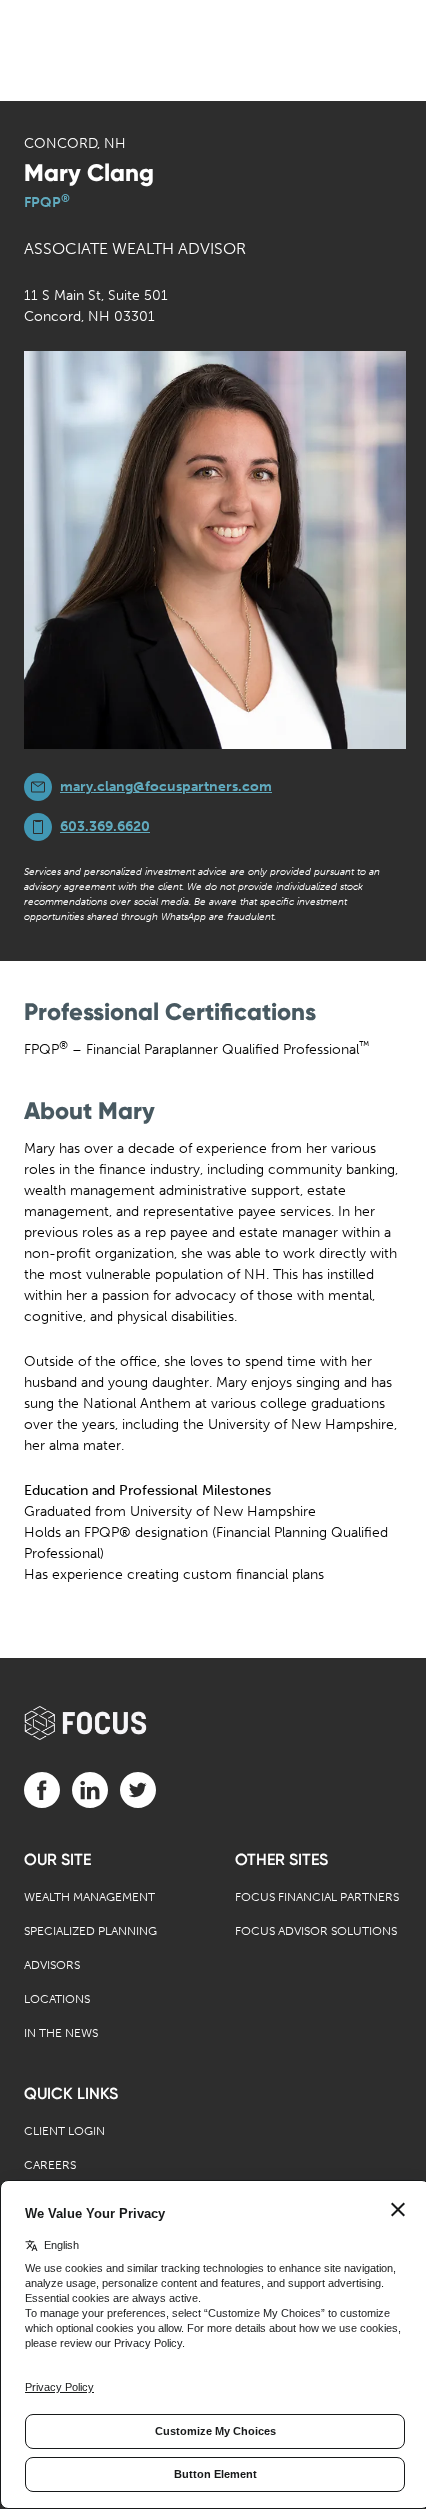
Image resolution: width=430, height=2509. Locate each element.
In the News (61, 2033)
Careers (50, 2165)
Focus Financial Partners (317, 1897)
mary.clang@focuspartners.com (166, 786)
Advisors (52, 1965)
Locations (57, 1999)
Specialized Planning (90, 1931)
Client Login (64, 2131)
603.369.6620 (105, 826)
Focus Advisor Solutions (316, 1931)
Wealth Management (89, 1897)
